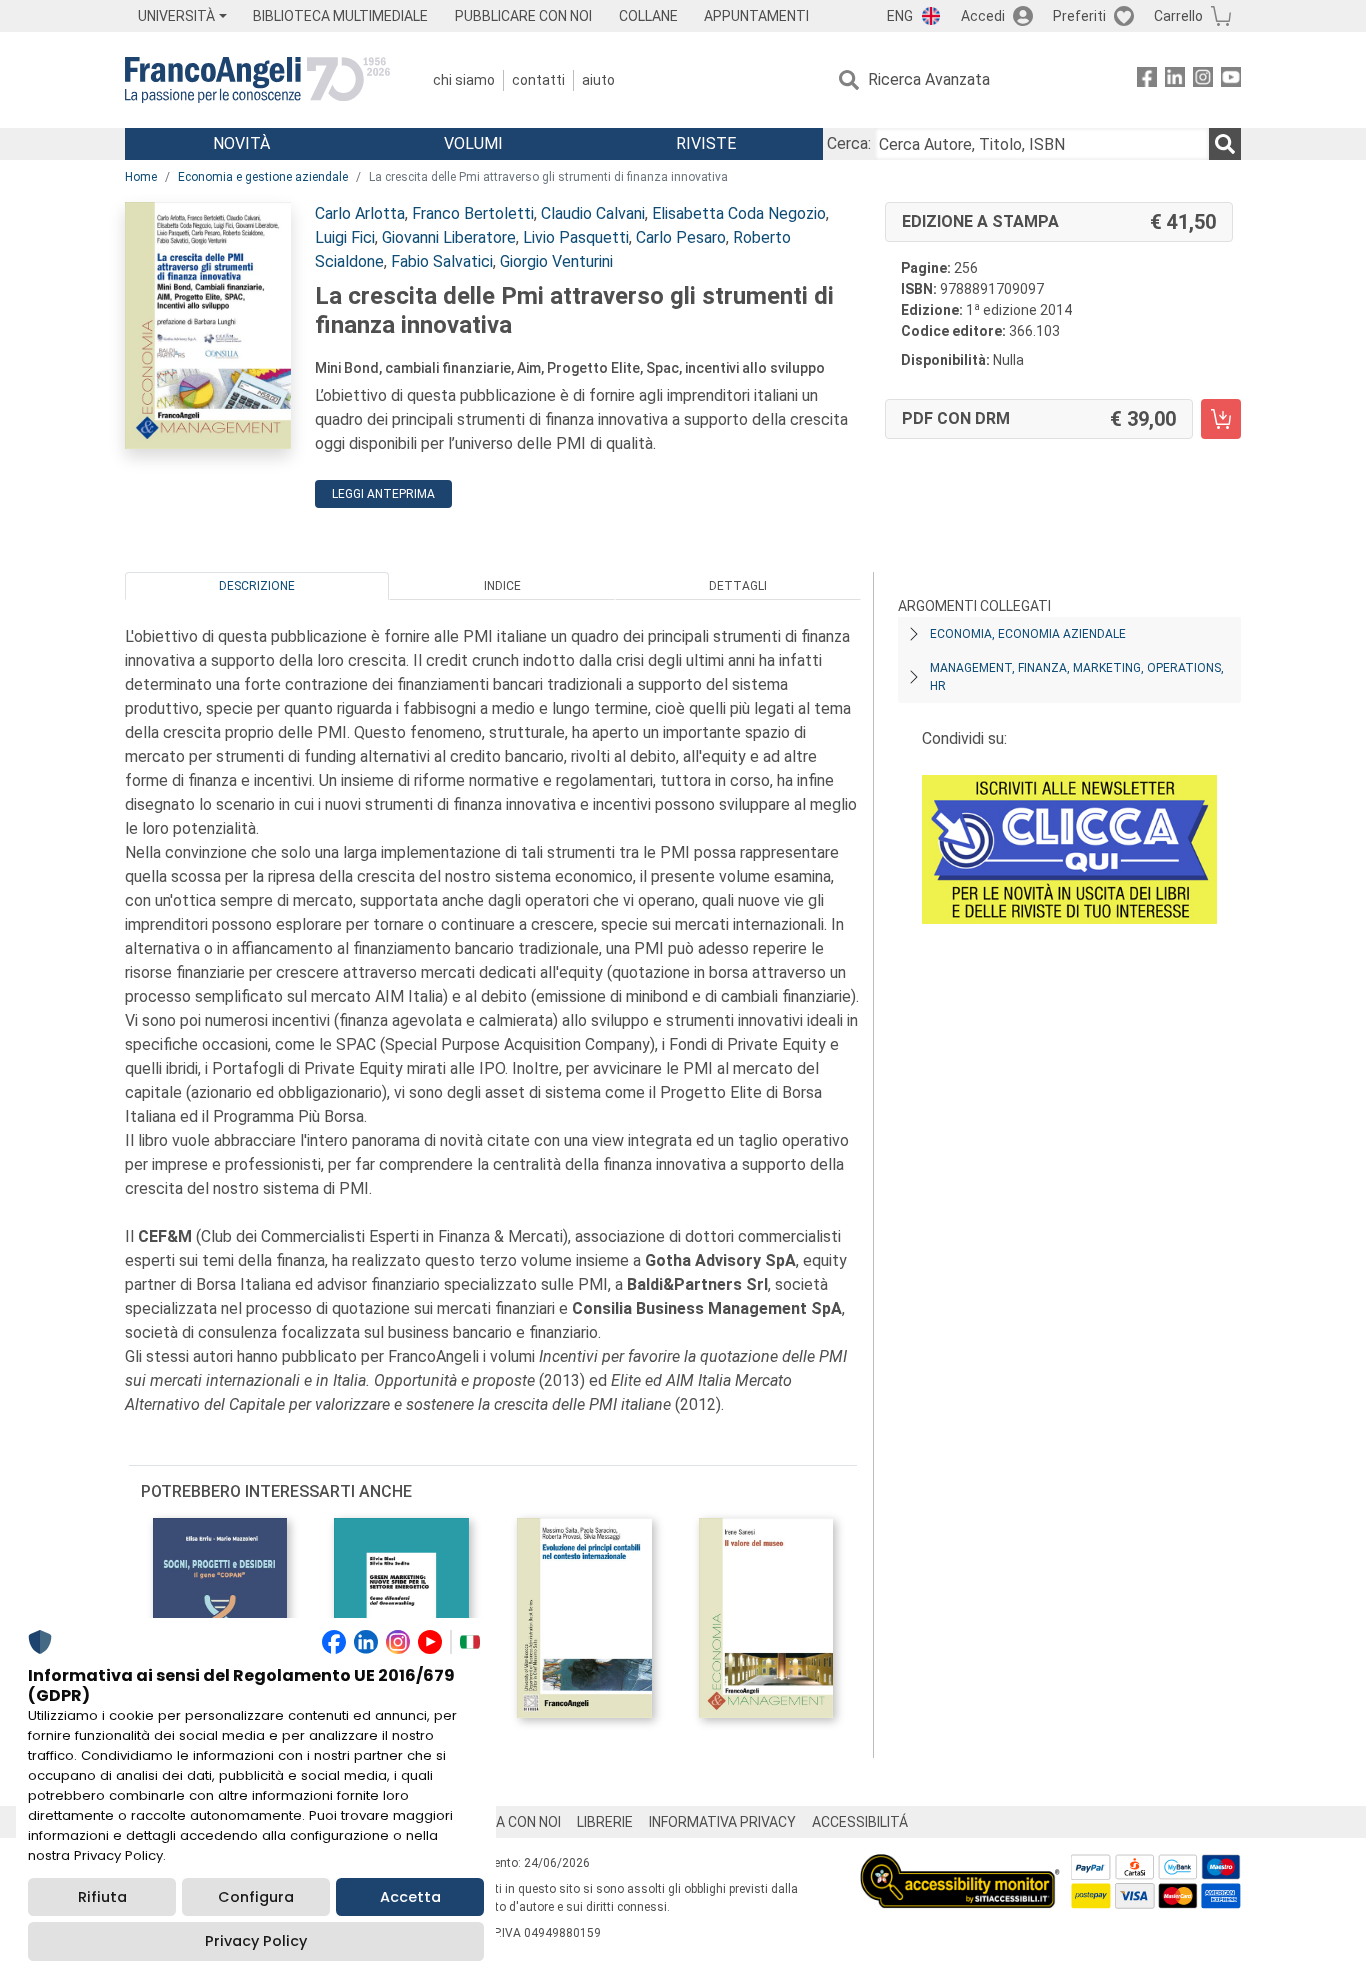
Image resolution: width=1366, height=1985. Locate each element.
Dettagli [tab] (738, 586)
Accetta (410, 1897)
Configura (256, 1897)
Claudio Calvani (593, 213)
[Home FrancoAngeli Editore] (257, 80)
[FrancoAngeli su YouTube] (1231, 80)
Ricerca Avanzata (929, 79)
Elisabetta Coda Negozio (739, 213)
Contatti (538, 80)
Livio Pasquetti (576, 237)
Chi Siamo (464, 80)
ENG (900, 16)
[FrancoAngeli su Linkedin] (1175, 80)
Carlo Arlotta (360, 213)
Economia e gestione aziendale (263, 177)
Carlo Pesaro (681, 237)
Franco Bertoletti (473, 213)
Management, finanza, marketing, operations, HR (1077, 677)
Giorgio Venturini (556, 261)
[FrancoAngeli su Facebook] (1147, 80)
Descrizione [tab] (257, 586)
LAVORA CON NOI (507, 1822)
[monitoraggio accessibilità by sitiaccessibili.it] (960, 1865)
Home (141, 177)
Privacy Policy (256, 1941)
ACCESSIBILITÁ (860, 1822)
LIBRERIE (605, 1822)
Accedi (983, 16)
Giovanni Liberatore (449, 237)
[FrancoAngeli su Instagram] (1203, 80)
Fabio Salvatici (442, 261)
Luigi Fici (345, 237)
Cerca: (849, 143)
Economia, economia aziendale (1028, 634)
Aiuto (598, 80)
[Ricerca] (1225, 144)
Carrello (1178, 16)
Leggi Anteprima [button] (383, 494)
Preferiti (1079, 16)
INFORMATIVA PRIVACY (722, 1822)
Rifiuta (102, 1897)
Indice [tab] (502, 586)
